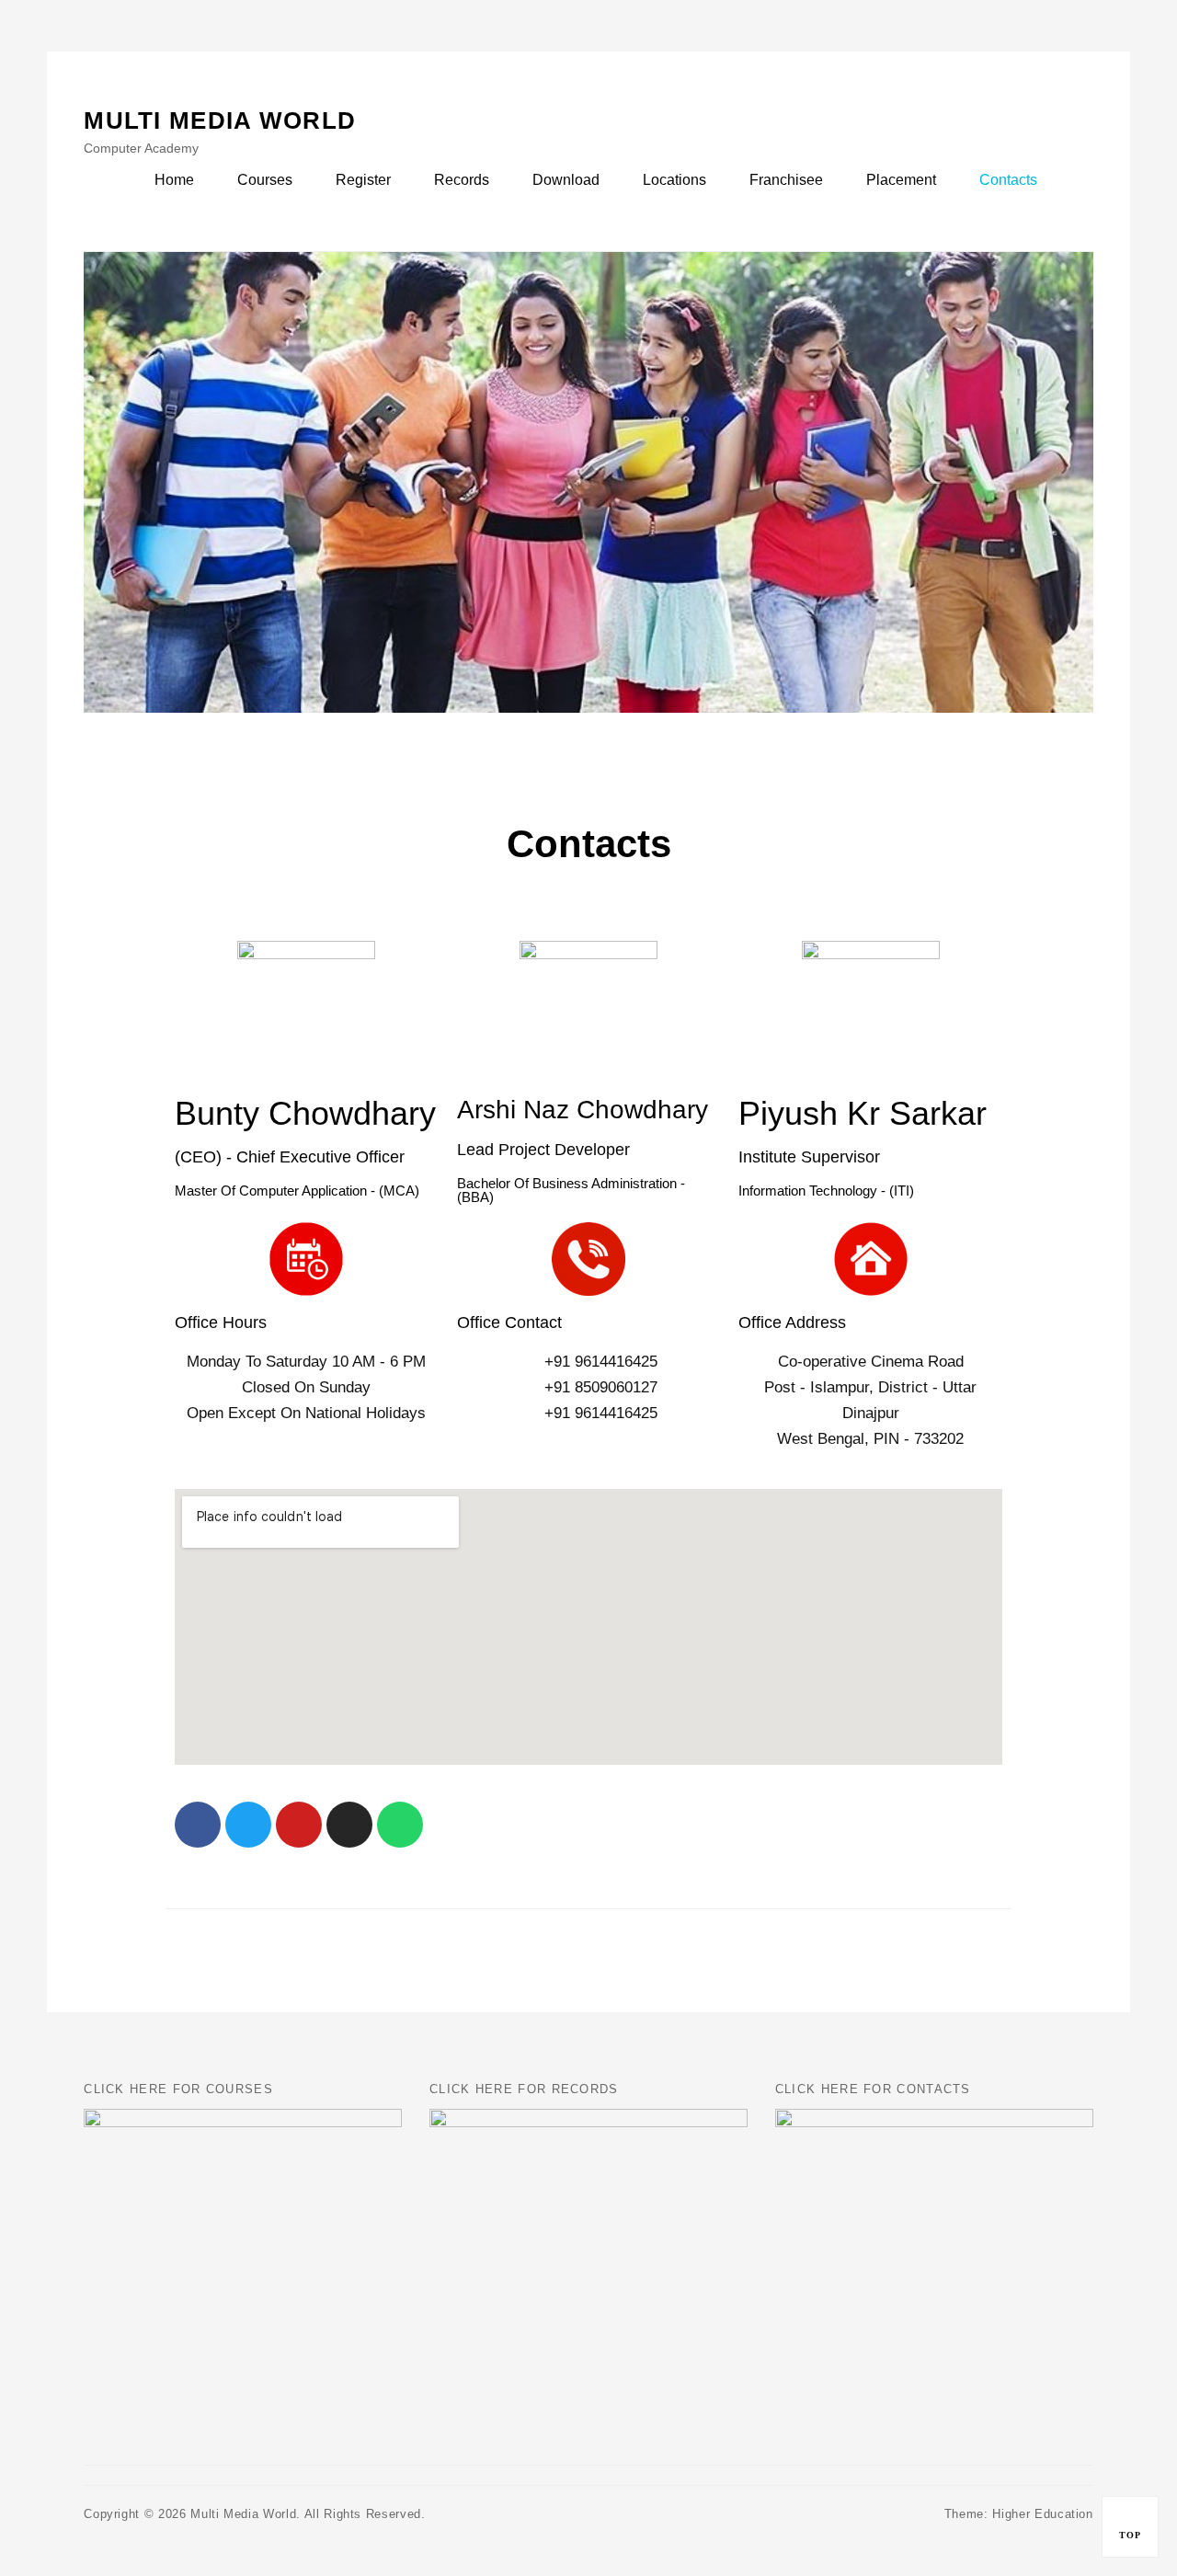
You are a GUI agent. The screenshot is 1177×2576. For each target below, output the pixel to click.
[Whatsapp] (400, 1825)
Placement (901, 180)
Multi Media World (220, 120)
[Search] (1075, 179)
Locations (674, 180)
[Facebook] (198, 1825)
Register (363, 180)
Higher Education (1042, 2514)
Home (174, 180)
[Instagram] (349, 1825)
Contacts (1008, 180)
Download (566, 180)
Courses (265, 180)
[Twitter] (248, 1825)
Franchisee (786, 180)
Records (462, 180)
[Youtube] (299, 1825)
